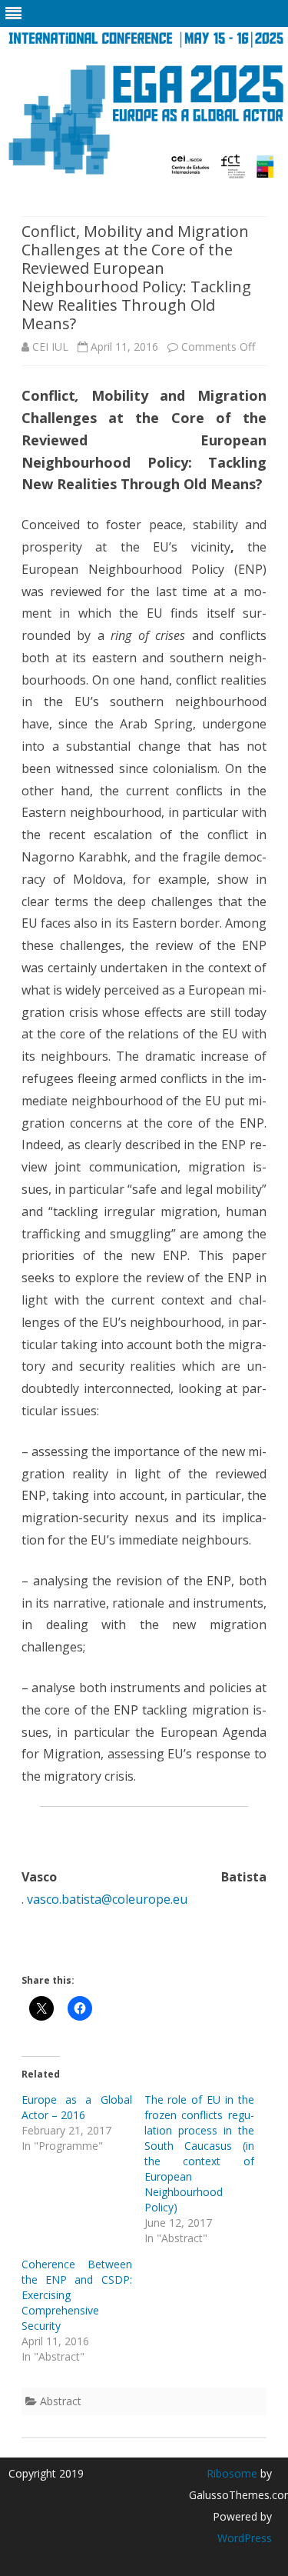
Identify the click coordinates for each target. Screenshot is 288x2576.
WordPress (245, 2538)
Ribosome (232, 2473)
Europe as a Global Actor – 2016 (77, 2107)
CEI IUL (50, 347)
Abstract (61, 2401)
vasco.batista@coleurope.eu (107, 1899)
